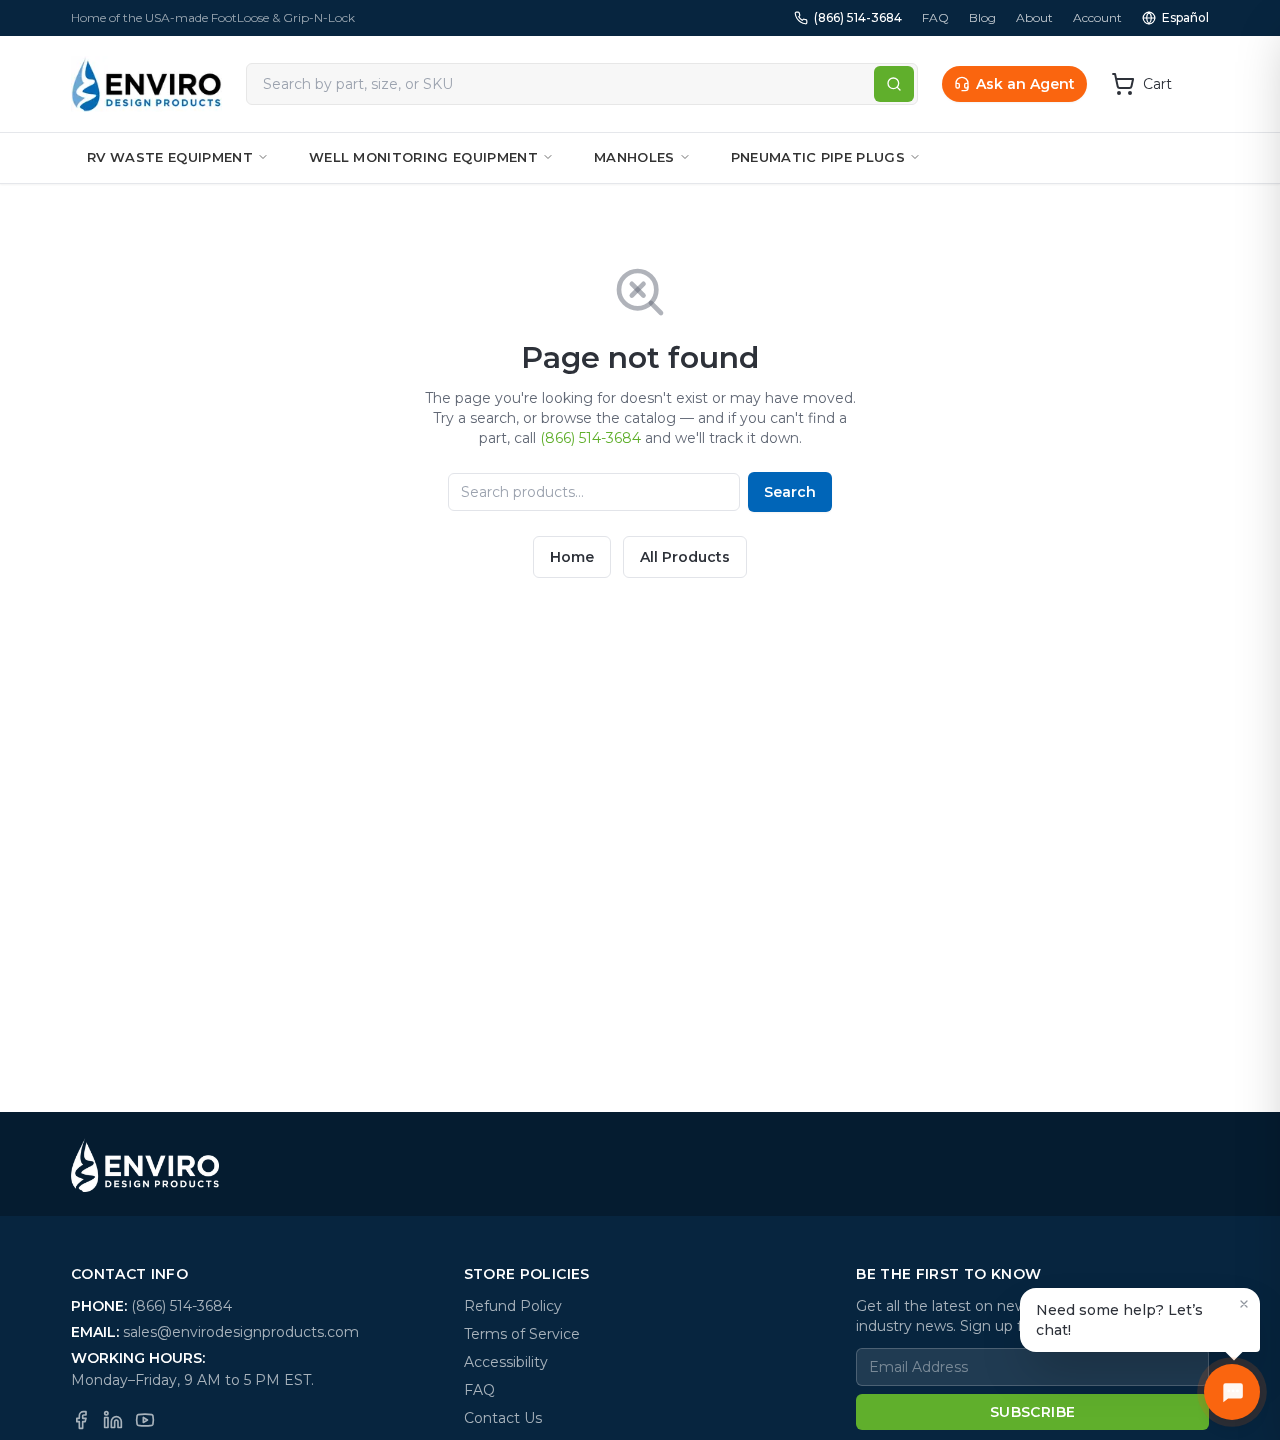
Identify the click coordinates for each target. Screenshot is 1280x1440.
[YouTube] (145, 1420)
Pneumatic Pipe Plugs (818, 157)
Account (1097, 17)
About (1034, 17)
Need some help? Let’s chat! (1119, 1320)
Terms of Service (522, 1334)
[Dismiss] (1244, 1304)
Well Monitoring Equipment (423, 157)
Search (790, 492)
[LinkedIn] (113, 1420)
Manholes (634, 157)
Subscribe (1032, 1412)
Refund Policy (513, 1306)
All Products (685, 557)
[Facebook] (81, 1420)
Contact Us (503, 1418)
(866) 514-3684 (858, 17)
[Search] (894, 84)
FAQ (935, 17)
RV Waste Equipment (170, 157)
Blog (982, 17)
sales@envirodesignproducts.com (241, 1332)
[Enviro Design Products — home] (146, 84)
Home (572, 557)
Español (1185, 17)
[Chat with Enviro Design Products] (1232, 1392)
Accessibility (506, 1362)
